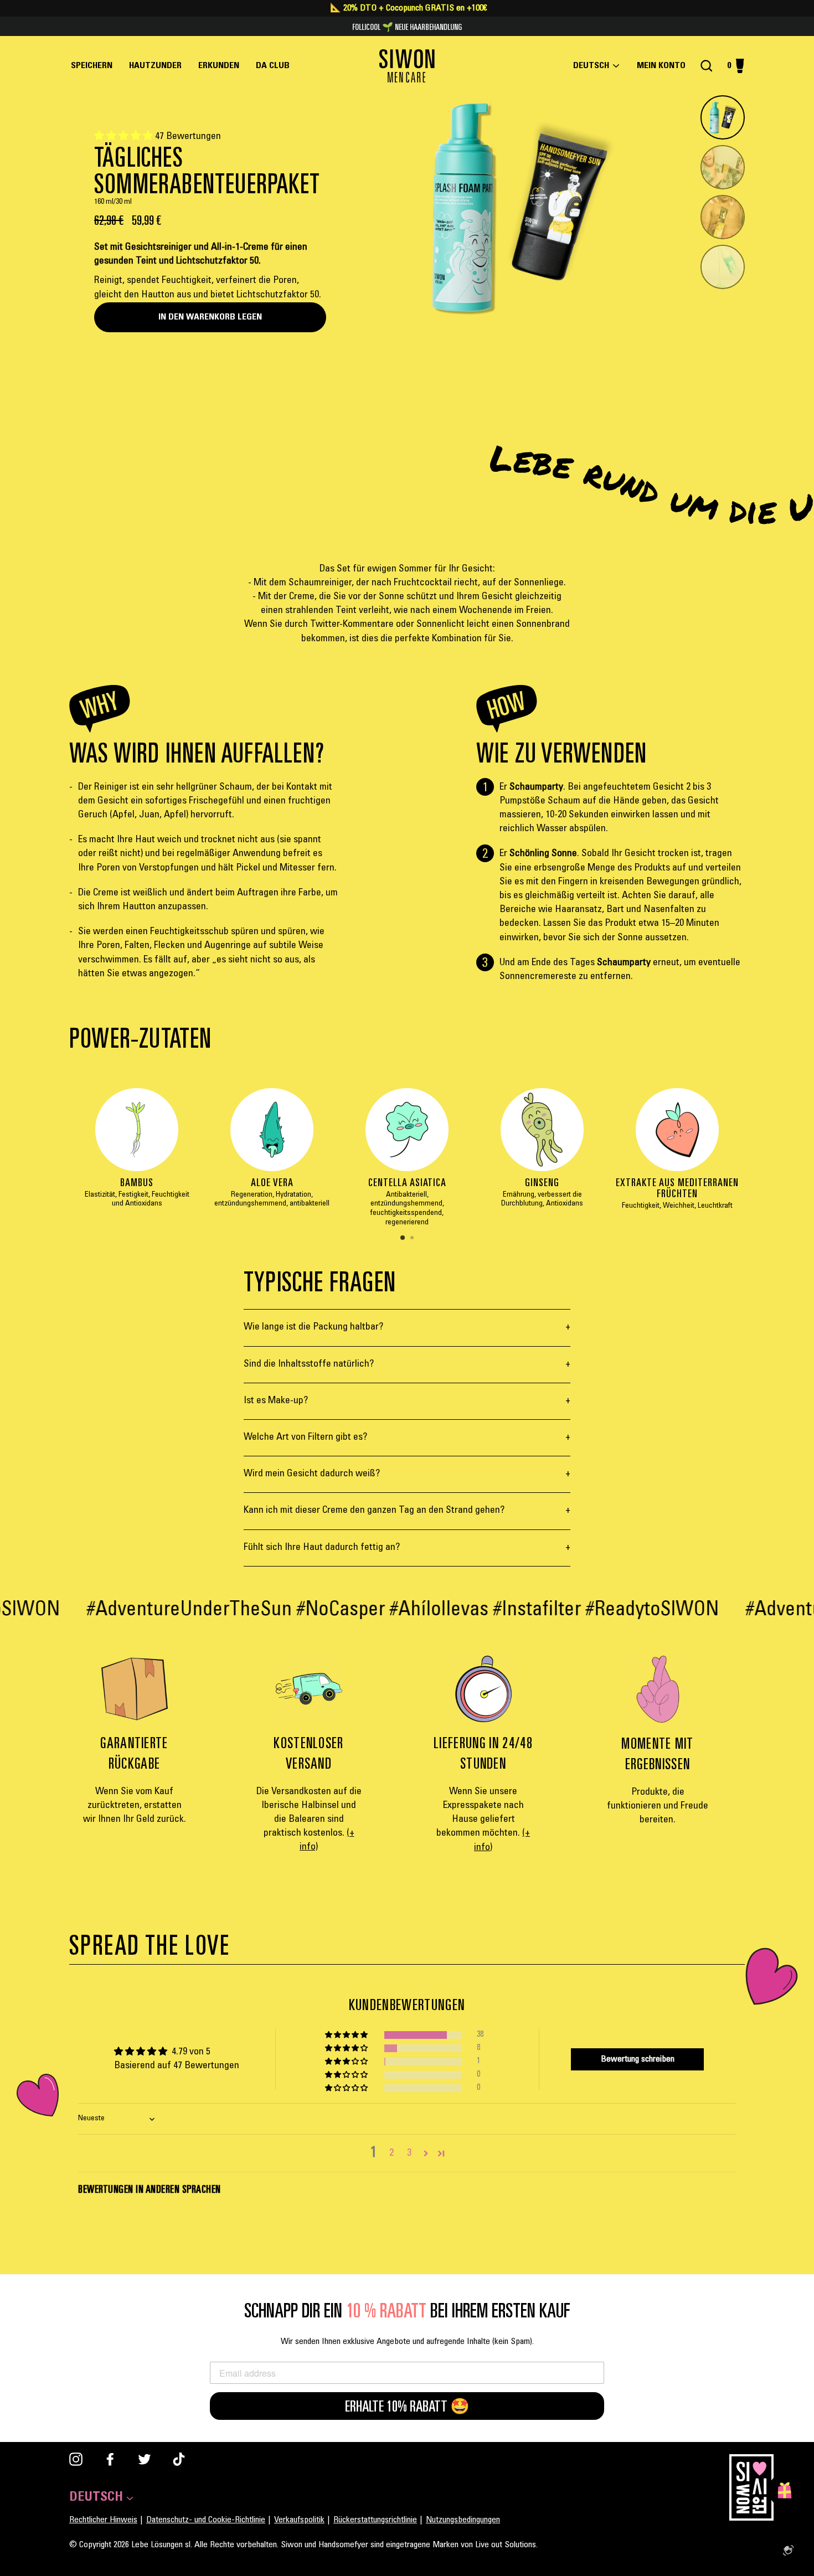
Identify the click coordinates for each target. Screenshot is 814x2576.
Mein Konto (664, 66)
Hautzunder (155, 66)
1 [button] (403, 1238)
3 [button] (409, 2153)
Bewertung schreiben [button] (638, 2059)
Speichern (92, 66)
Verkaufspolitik (299, 2520)
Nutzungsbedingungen (463, 2520)
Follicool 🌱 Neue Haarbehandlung (407, 27)
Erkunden (219, 66)
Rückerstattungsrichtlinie (375, 2520)
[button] (125, 137)
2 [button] (413, 1239)
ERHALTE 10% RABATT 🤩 (407, 2406)
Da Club (273, 66)
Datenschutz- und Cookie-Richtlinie (206, 2520)
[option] (137, 1154)
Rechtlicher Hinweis (103, 2520)
